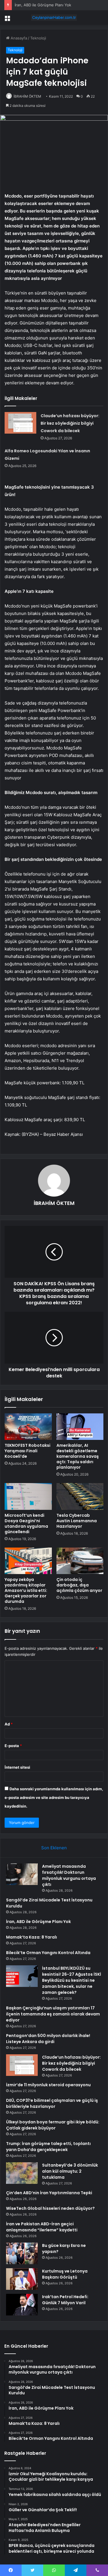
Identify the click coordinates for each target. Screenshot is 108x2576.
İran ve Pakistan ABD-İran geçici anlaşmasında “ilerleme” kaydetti (42, 2227)
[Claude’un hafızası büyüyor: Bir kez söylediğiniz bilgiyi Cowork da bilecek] (20, 423)
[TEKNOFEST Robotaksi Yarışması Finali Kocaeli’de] (28, 1427)
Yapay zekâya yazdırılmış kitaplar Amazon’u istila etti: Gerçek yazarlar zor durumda (26, 1590)
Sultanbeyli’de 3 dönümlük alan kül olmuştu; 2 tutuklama (70, 2171)
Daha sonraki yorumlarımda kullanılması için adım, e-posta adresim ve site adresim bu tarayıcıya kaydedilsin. (54, 1797)
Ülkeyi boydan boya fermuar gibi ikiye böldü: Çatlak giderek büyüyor (53, 2125)
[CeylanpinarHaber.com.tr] (54, 18)
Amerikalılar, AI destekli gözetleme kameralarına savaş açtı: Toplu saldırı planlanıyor (78, 1456)
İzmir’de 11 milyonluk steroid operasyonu (48, 2085)
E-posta (13, 1746)
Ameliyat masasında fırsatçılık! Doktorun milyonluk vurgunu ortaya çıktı (69, 1875)
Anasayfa (18, 38)
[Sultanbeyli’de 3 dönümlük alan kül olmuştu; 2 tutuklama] (22, 2173)
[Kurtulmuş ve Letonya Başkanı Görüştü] (22, 2279)
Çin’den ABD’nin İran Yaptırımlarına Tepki (49, 2193)
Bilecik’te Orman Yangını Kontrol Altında (48, 1953)
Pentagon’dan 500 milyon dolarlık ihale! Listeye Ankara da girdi (48, 2039)
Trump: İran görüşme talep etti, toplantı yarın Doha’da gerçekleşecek (48, 2147)
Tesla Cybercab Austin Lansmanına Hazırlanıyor (77, 1521)
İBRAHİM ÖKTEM (27, 96)
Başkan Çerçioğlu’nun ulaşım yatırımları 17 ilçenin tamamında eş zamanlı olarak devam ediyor (53, 2014)
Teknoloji (38, 38)
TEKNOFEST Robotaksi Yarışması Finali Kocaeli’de (28, 1451)
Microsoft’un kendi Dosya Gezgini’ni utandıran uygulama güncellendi (26, 1524)
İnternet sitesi (17, 1767)
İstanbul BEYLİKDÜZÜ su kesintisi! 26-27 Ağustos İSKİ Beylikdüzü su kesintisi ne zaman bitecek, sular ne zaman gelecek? (72, 1980)
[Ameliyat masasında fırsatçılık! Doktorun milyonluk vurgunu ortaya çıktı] (22, 1874)
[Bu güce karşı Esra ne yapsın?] (22, 2253)
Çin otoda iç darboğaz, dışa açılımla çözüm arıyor (79, 1585)
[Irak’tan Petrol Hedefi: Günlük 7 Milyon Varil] (22, 2305)
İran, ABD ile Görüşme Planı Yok (43, 5)
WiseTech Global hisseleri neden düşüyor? (50, 2208)
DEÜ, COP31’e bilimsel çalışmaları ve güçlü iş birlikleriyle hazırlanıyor (52, 2103)
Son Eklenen (54, 1848)
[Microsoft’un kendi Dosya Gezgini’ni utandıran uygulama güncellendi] (28, 1496)
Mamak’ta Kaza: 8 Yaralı (32, 1937)
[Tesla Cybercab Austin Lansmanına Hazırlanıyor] (80, 1496)
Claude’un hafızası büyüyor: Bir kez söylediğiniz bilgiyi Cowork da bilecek (70, 423)
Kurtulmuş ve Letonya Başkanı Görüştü (65, 2274)
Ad (9, 1724)
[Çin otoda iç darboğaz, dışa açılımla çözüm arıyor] (80, 1561)
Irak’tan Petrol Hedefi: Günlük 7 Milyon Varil (65, 2300)
